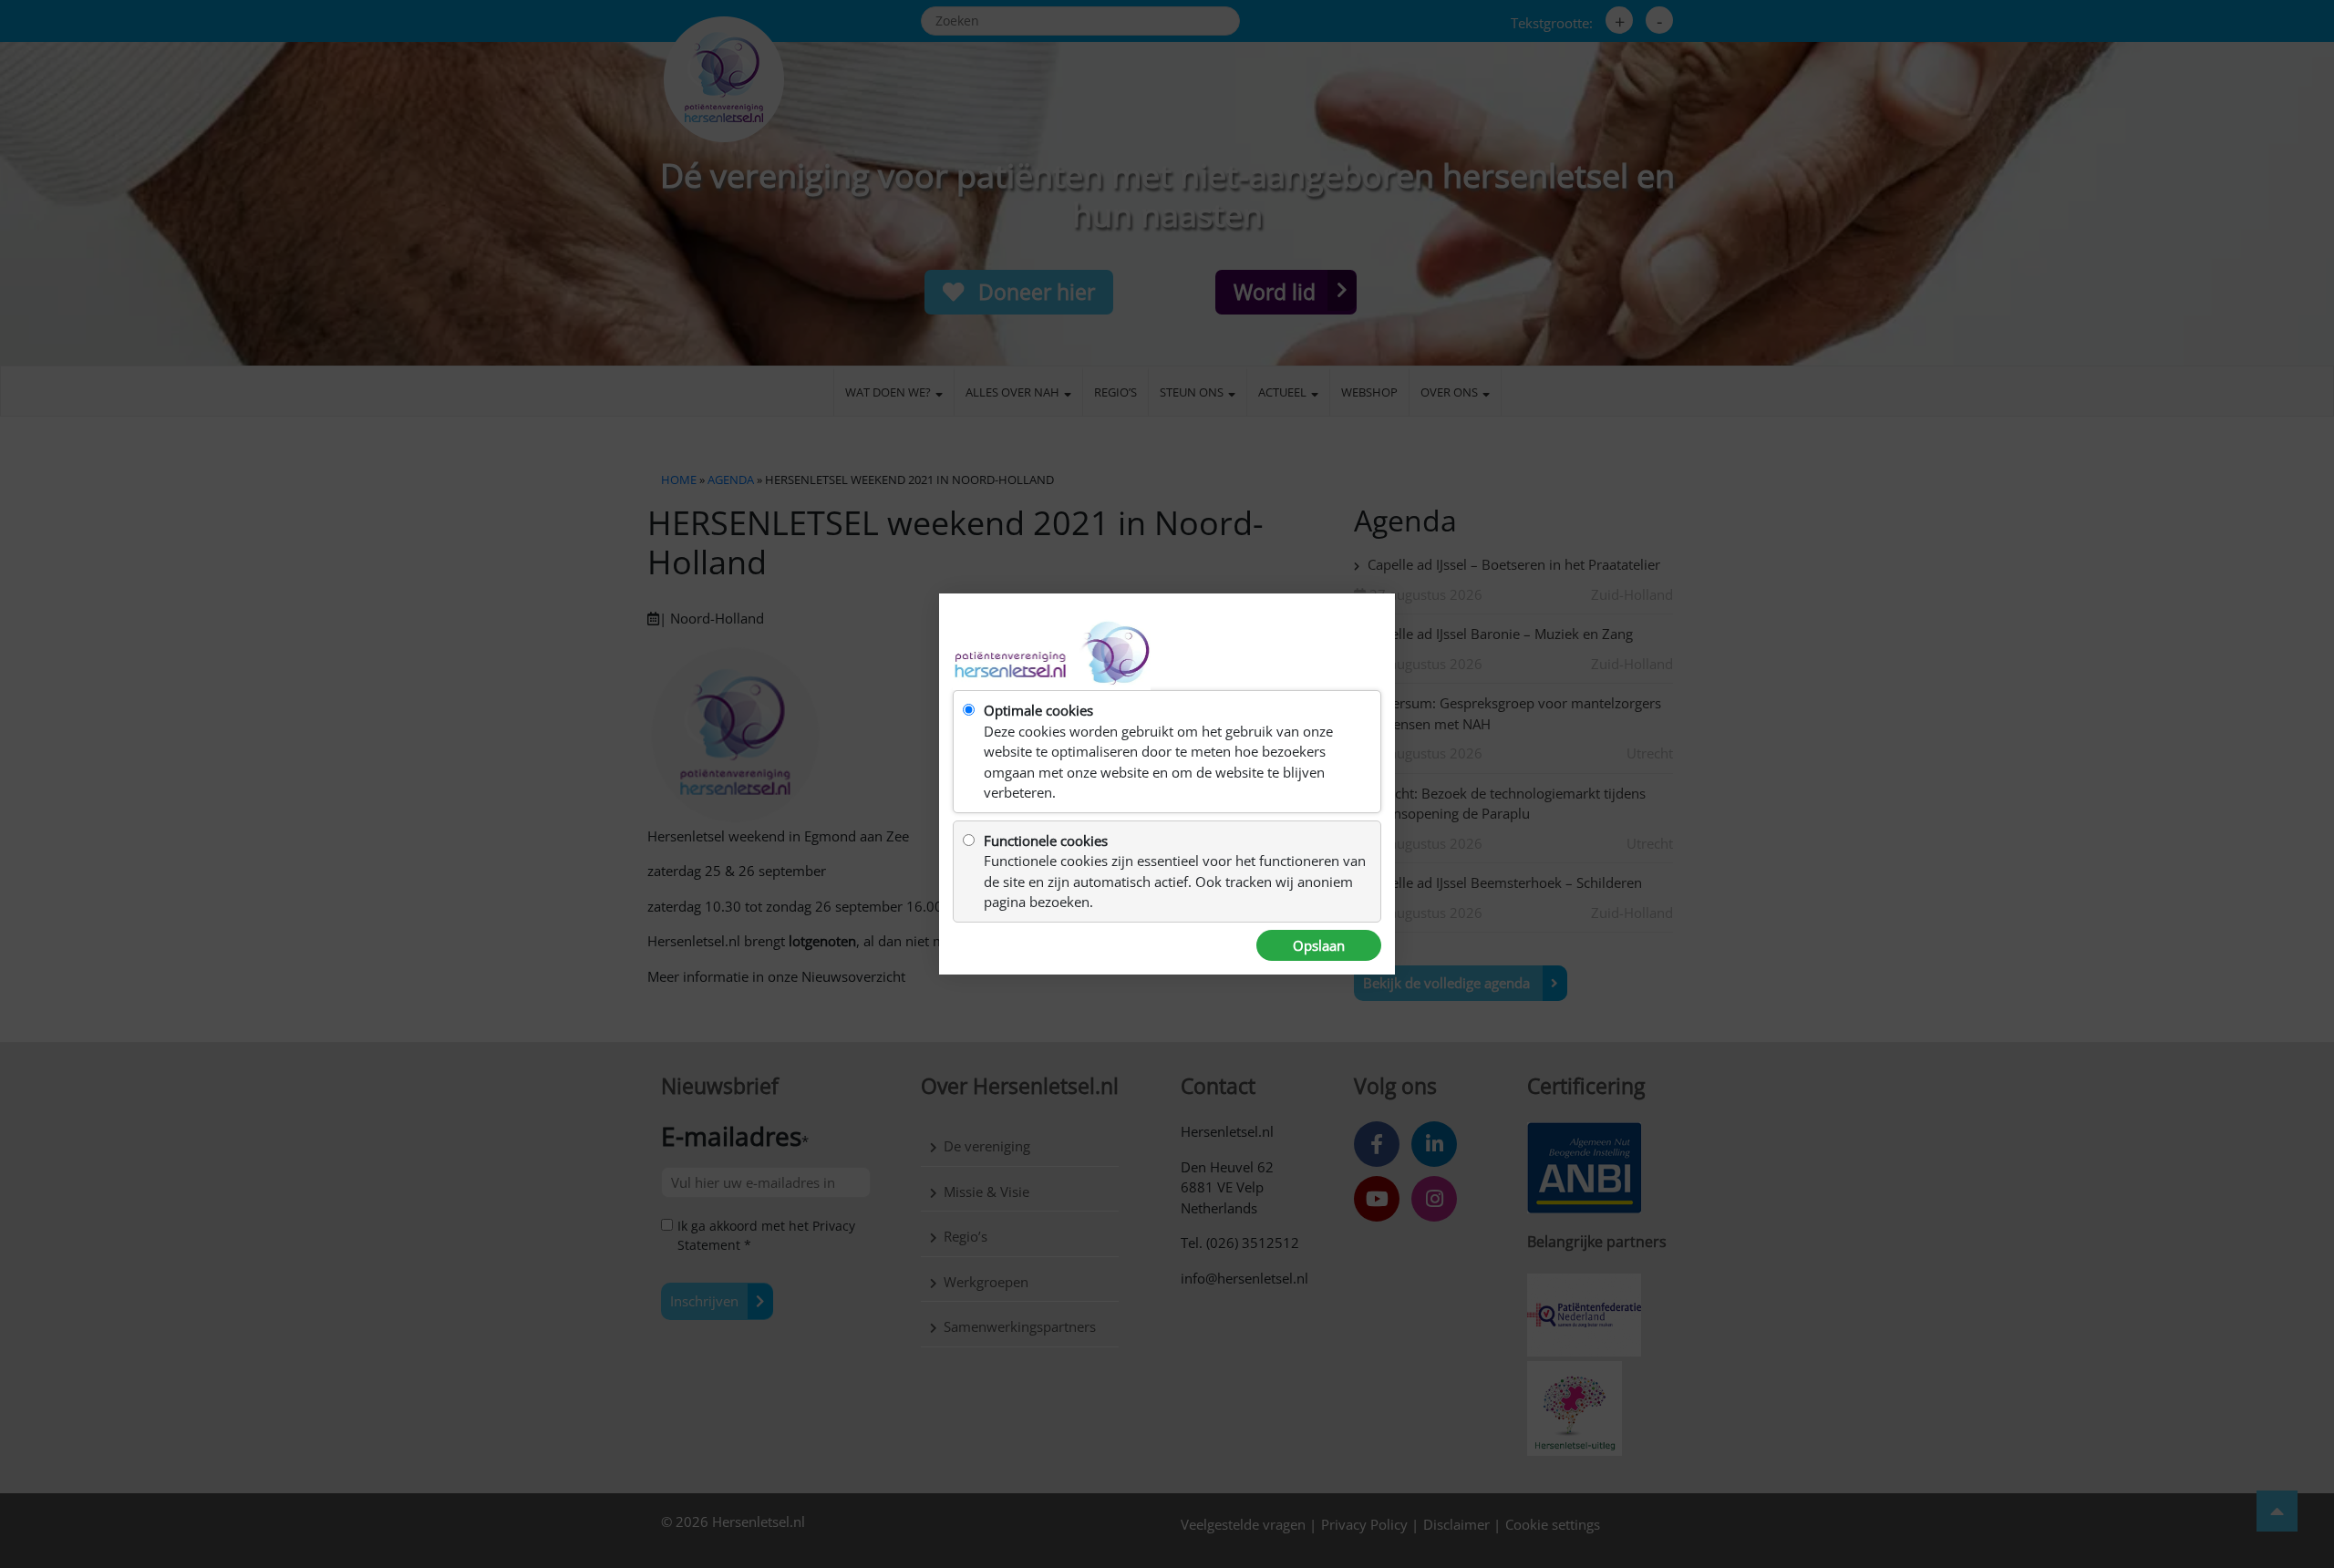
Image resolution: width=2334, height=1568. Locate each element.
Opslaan (1319, 945)
